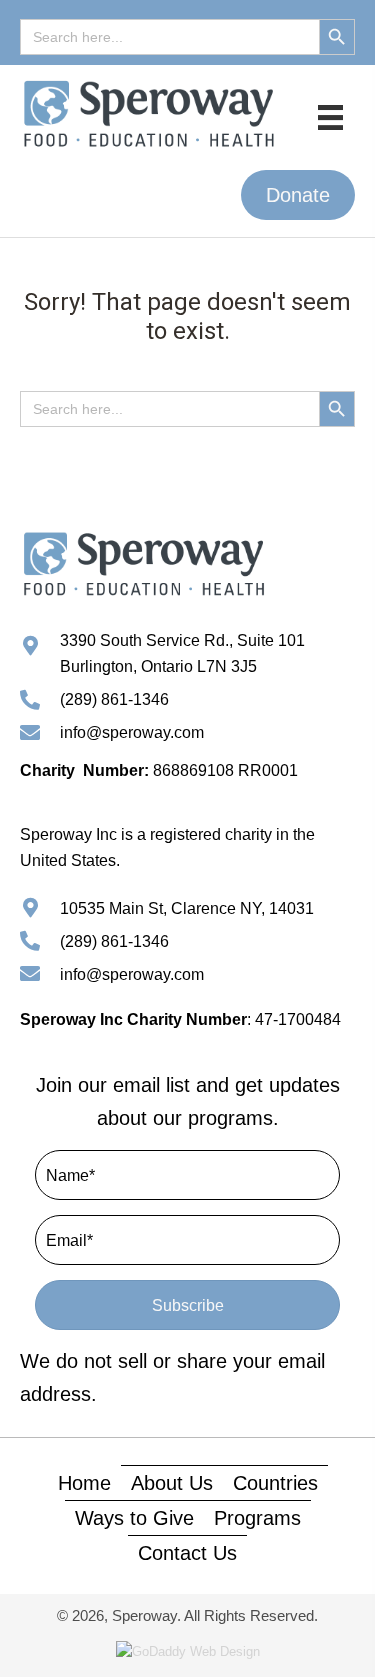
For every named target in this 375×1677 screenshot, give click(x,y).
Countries (275, 1483)
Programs (257, 1518)
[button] (298, 195)
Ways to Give (134, 1518)
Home (84, 1483)
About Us (172, 1483)
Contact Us (187, 1553)
